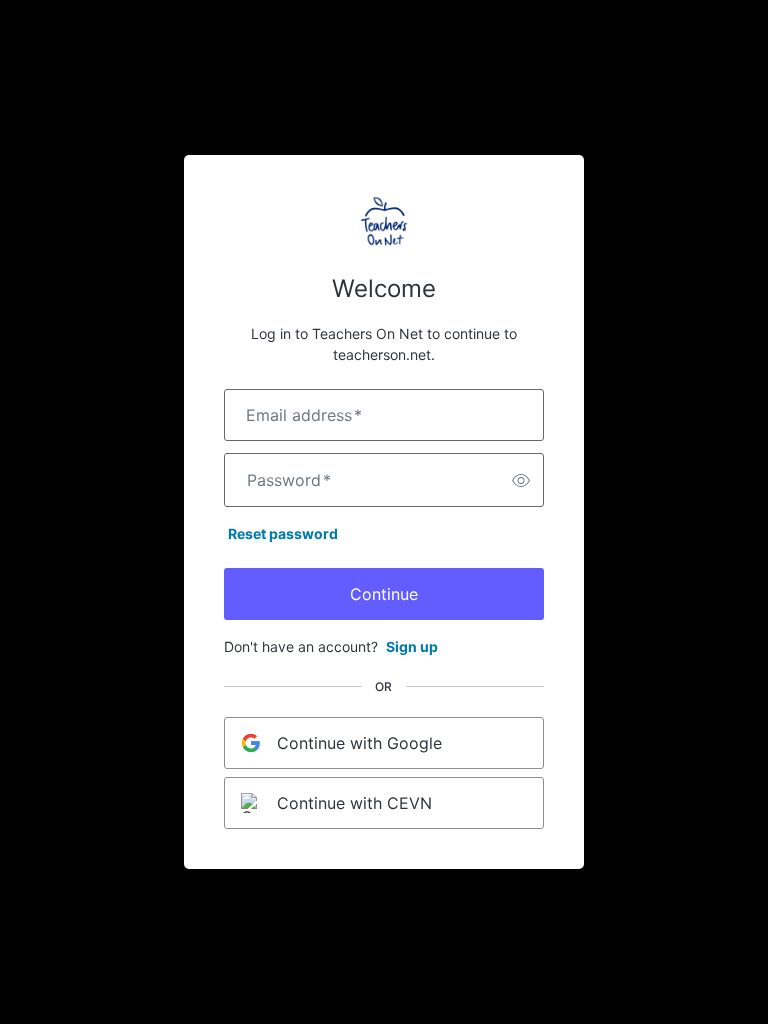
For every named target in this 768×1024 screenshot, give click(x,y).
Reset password (283, 533)
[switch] (521, 480)
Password (289, 480)
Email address (304, 415)
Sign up (412, 646)
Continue (384, 594)
